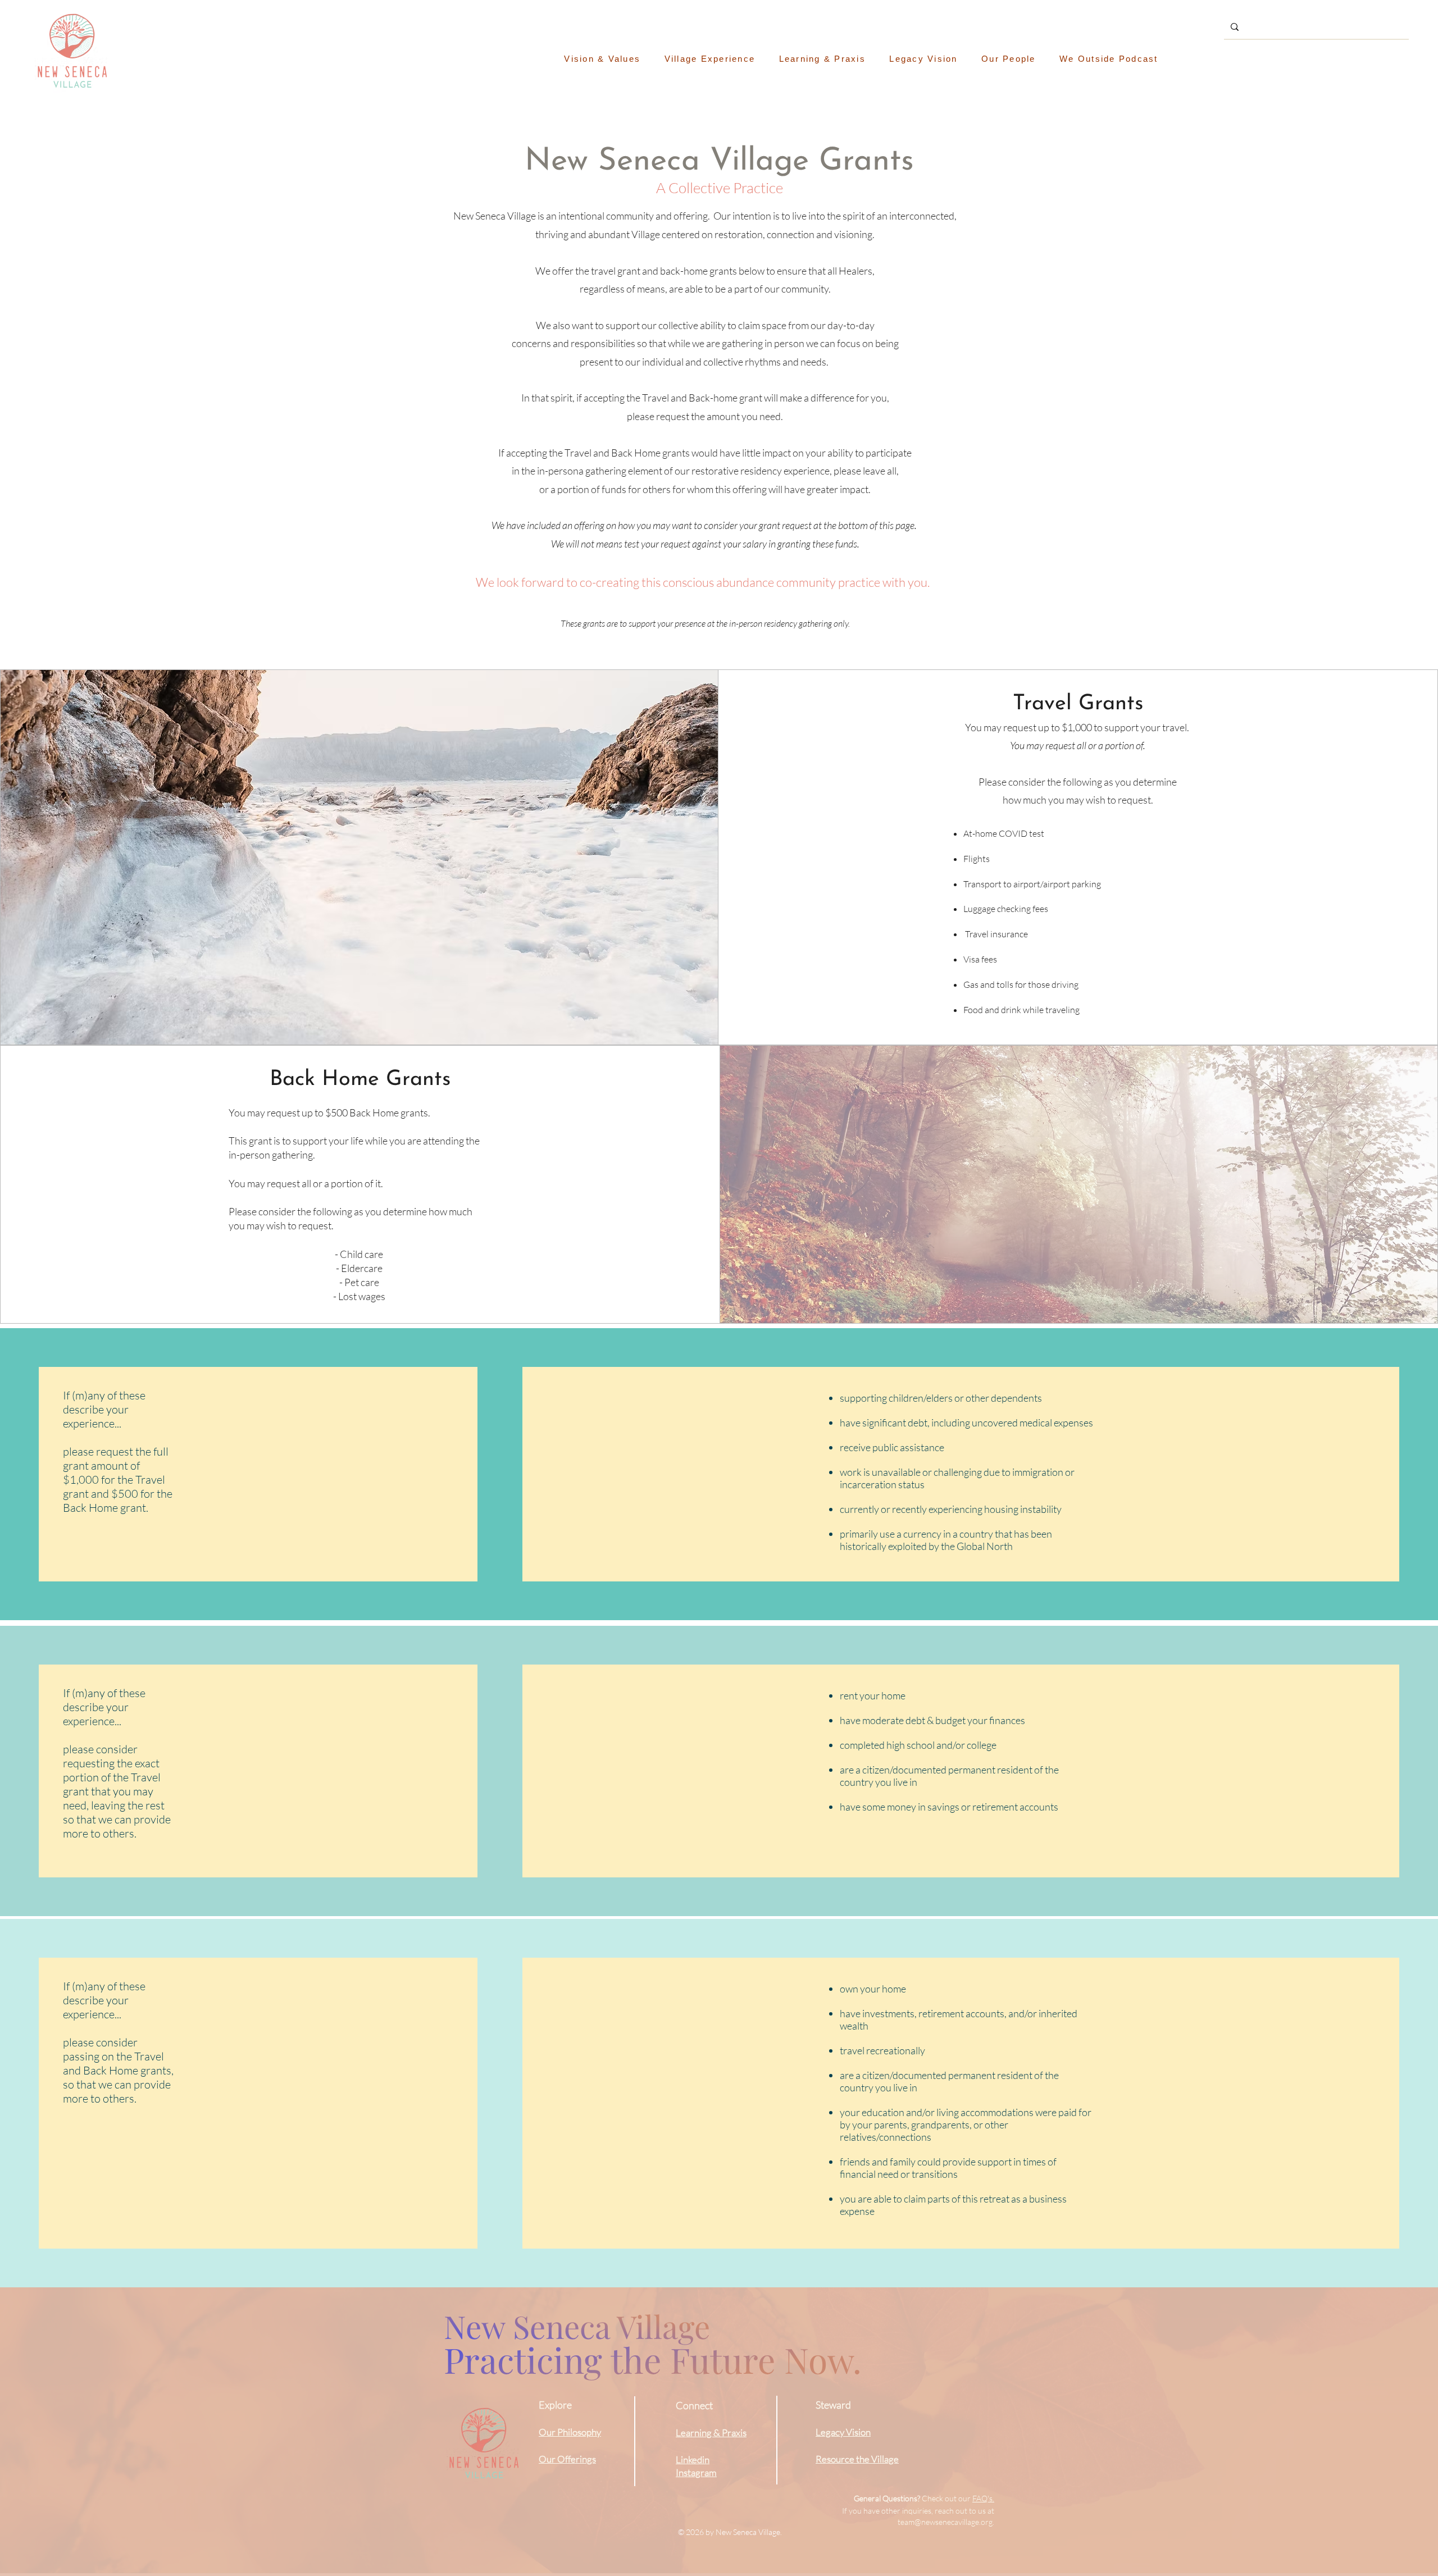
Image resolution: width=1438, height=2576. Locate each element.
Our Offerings (567, 2459)
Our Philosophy (570, 2432)
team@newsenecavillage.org (945, 2522)
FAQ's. (983, 2498)
